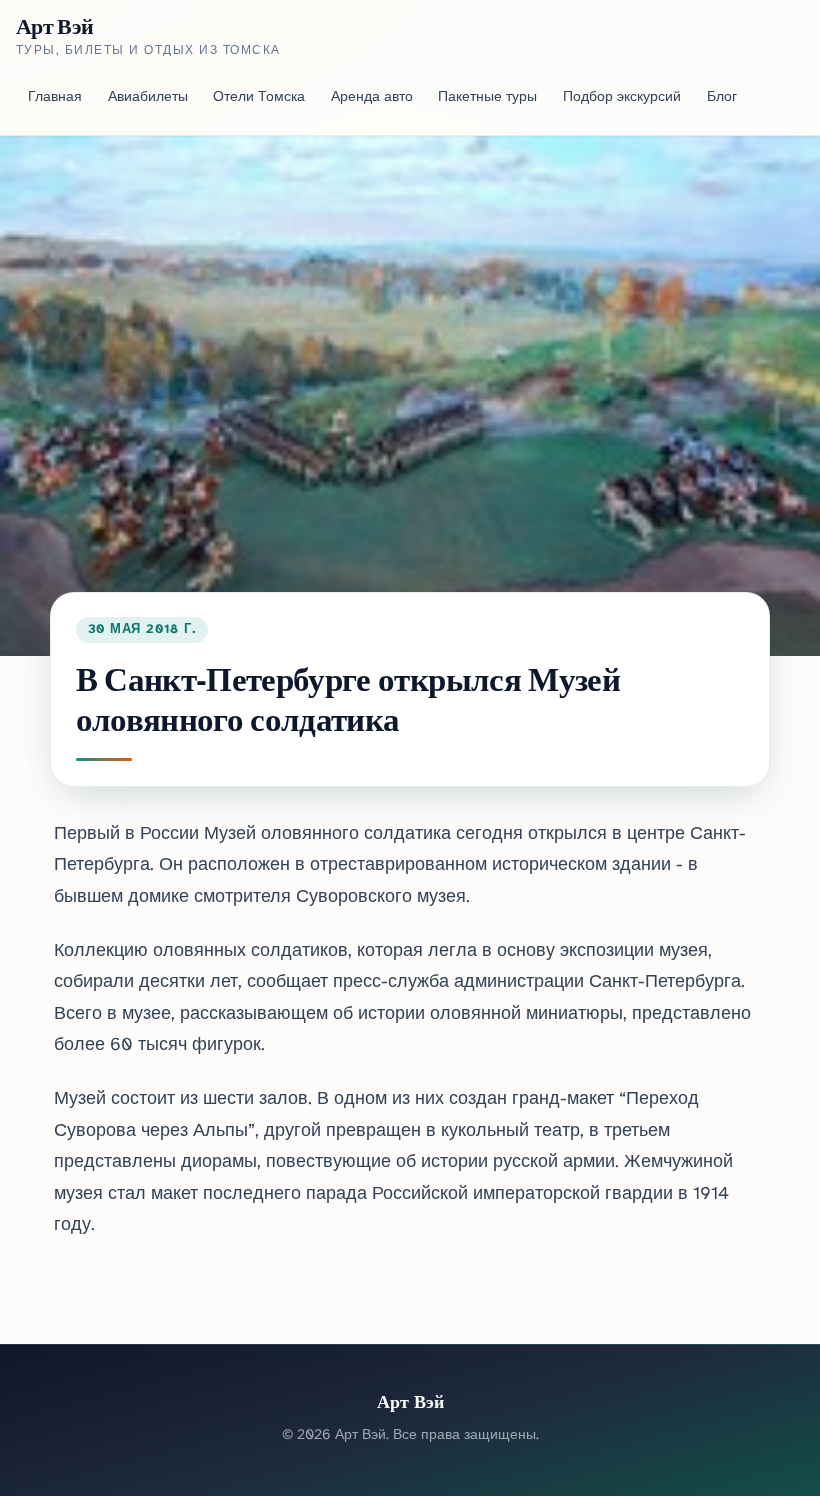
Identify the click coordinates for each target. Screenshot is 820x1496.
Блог (722, 97)
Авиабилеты (148, 97)
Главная (55, 97)
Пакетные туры (487, 97)
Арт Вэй (54, 26)
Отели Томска (259, 97)
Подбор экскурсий (622, 97)
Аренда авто (372, 97)
